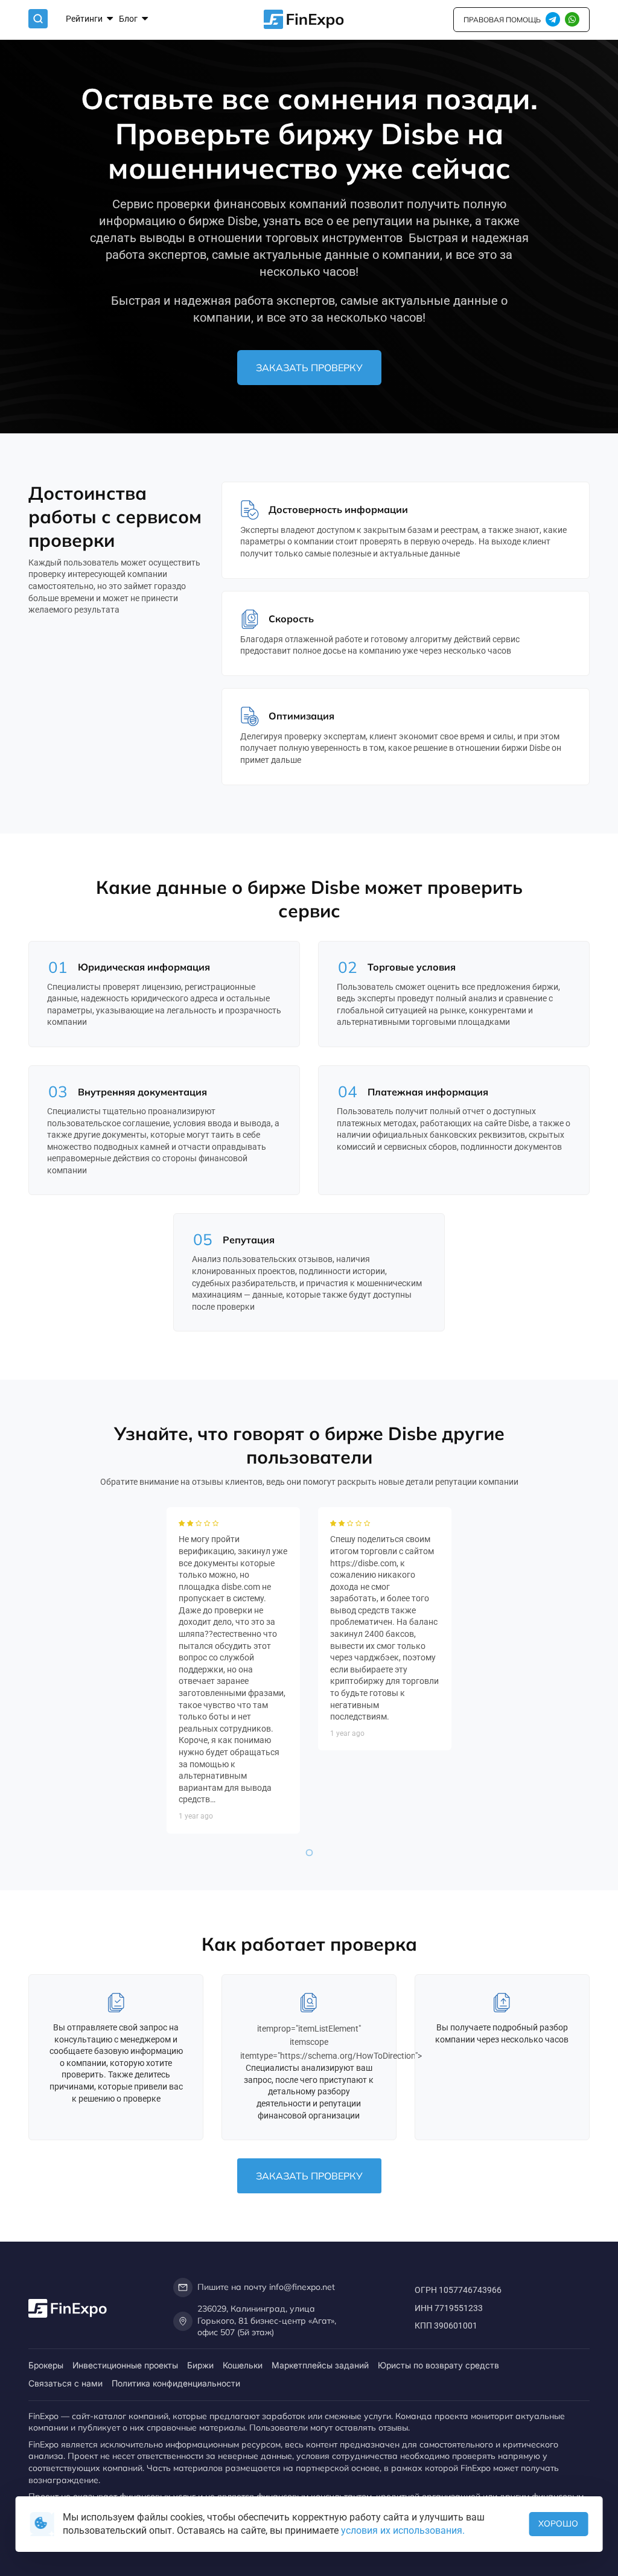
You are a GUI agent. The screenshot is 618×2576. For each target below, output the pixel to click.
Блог (129, 19)
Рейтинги (85, 19)
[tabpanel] (233, 1670)
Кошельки (243, 2365)
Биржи (200, 2365)
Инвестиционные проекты (125, 2365)
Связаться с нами (65, 2383)
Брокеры (46, 2365)
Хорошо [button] (558, 2523)
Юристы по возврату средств (438, 2365)
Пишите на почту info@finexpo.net (266, 2287)
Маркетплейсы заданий (320, 2365)
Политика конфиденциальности (176, 2383)
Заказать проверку (309, 368)
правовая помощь (502, 20)
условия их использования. (403, 2530)
